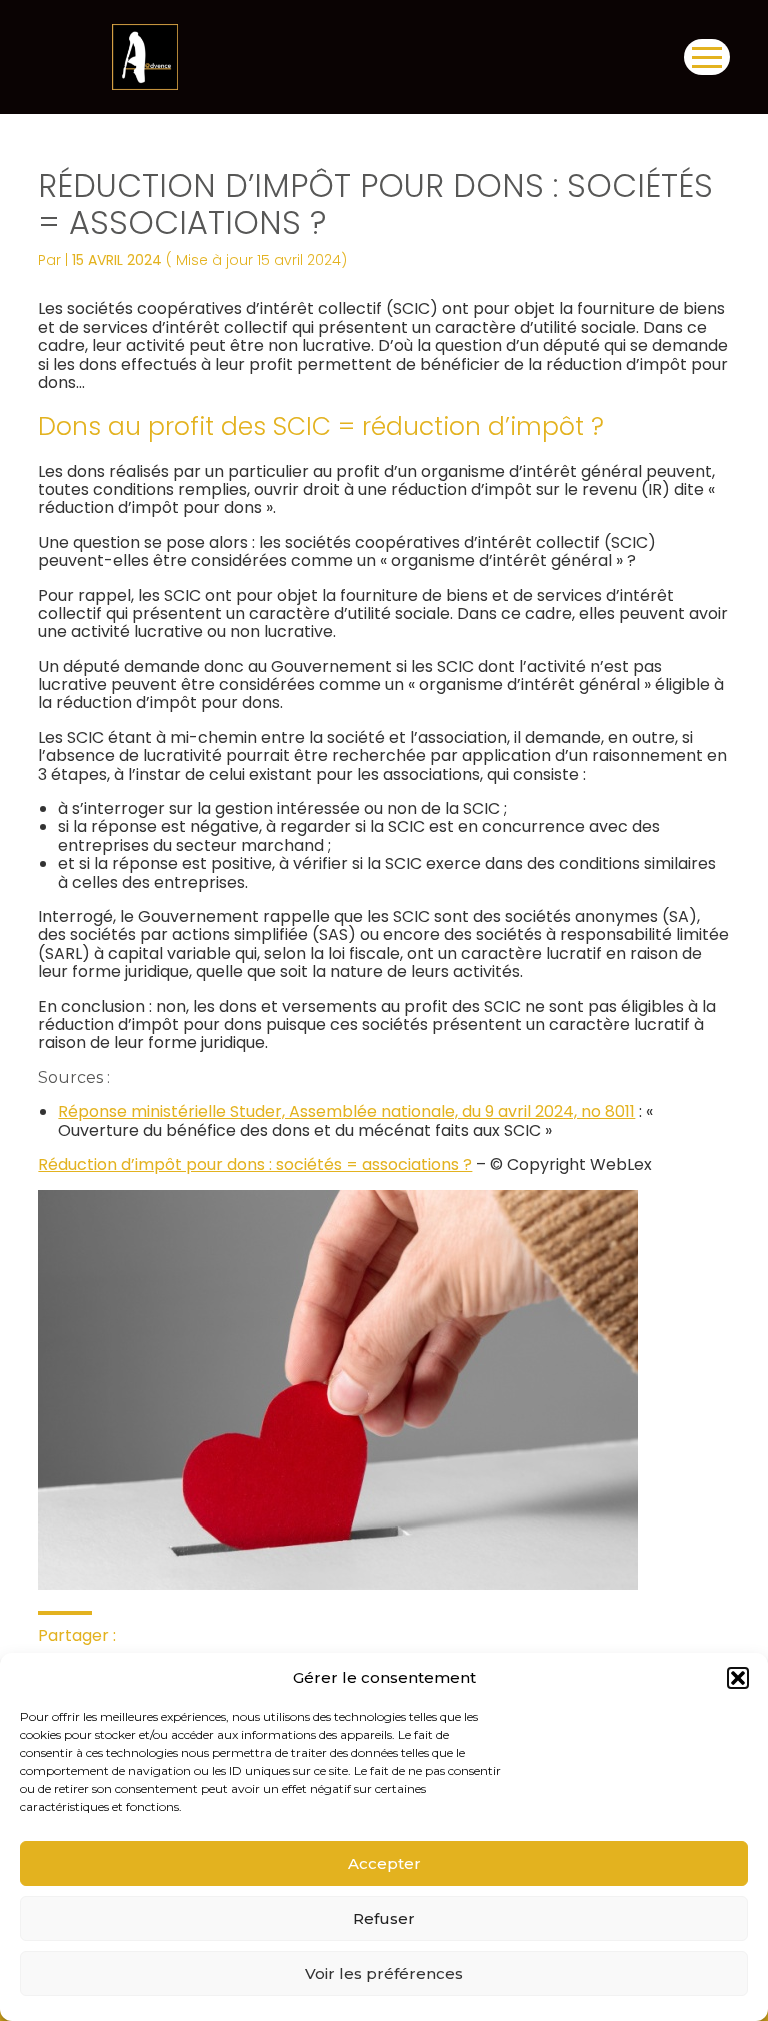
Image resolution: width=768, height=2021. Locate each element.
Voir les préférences (384, 1973)
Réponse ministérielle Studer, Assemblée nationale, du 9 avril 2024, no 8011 (346, 1111)
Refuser (384, 1918)
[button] (738, 1678)
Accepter (384, 1863)
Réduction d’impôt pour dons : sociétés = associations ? (255, 1164)
